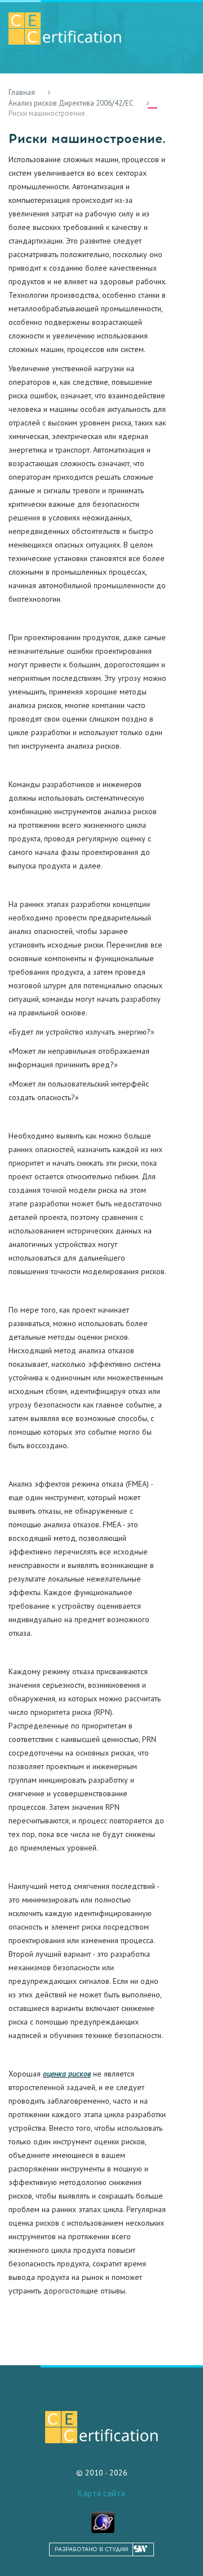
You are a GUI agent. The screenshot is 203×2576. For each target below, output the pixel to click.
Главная (22, 92)
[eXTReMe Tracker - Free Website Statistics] (103, 2521)
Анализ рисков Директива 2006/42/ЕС (71, 103)
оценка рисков (67, 2074)
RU (153, 99)
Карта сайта (101, 2493)
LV (167, 99)
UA (181, 99)
